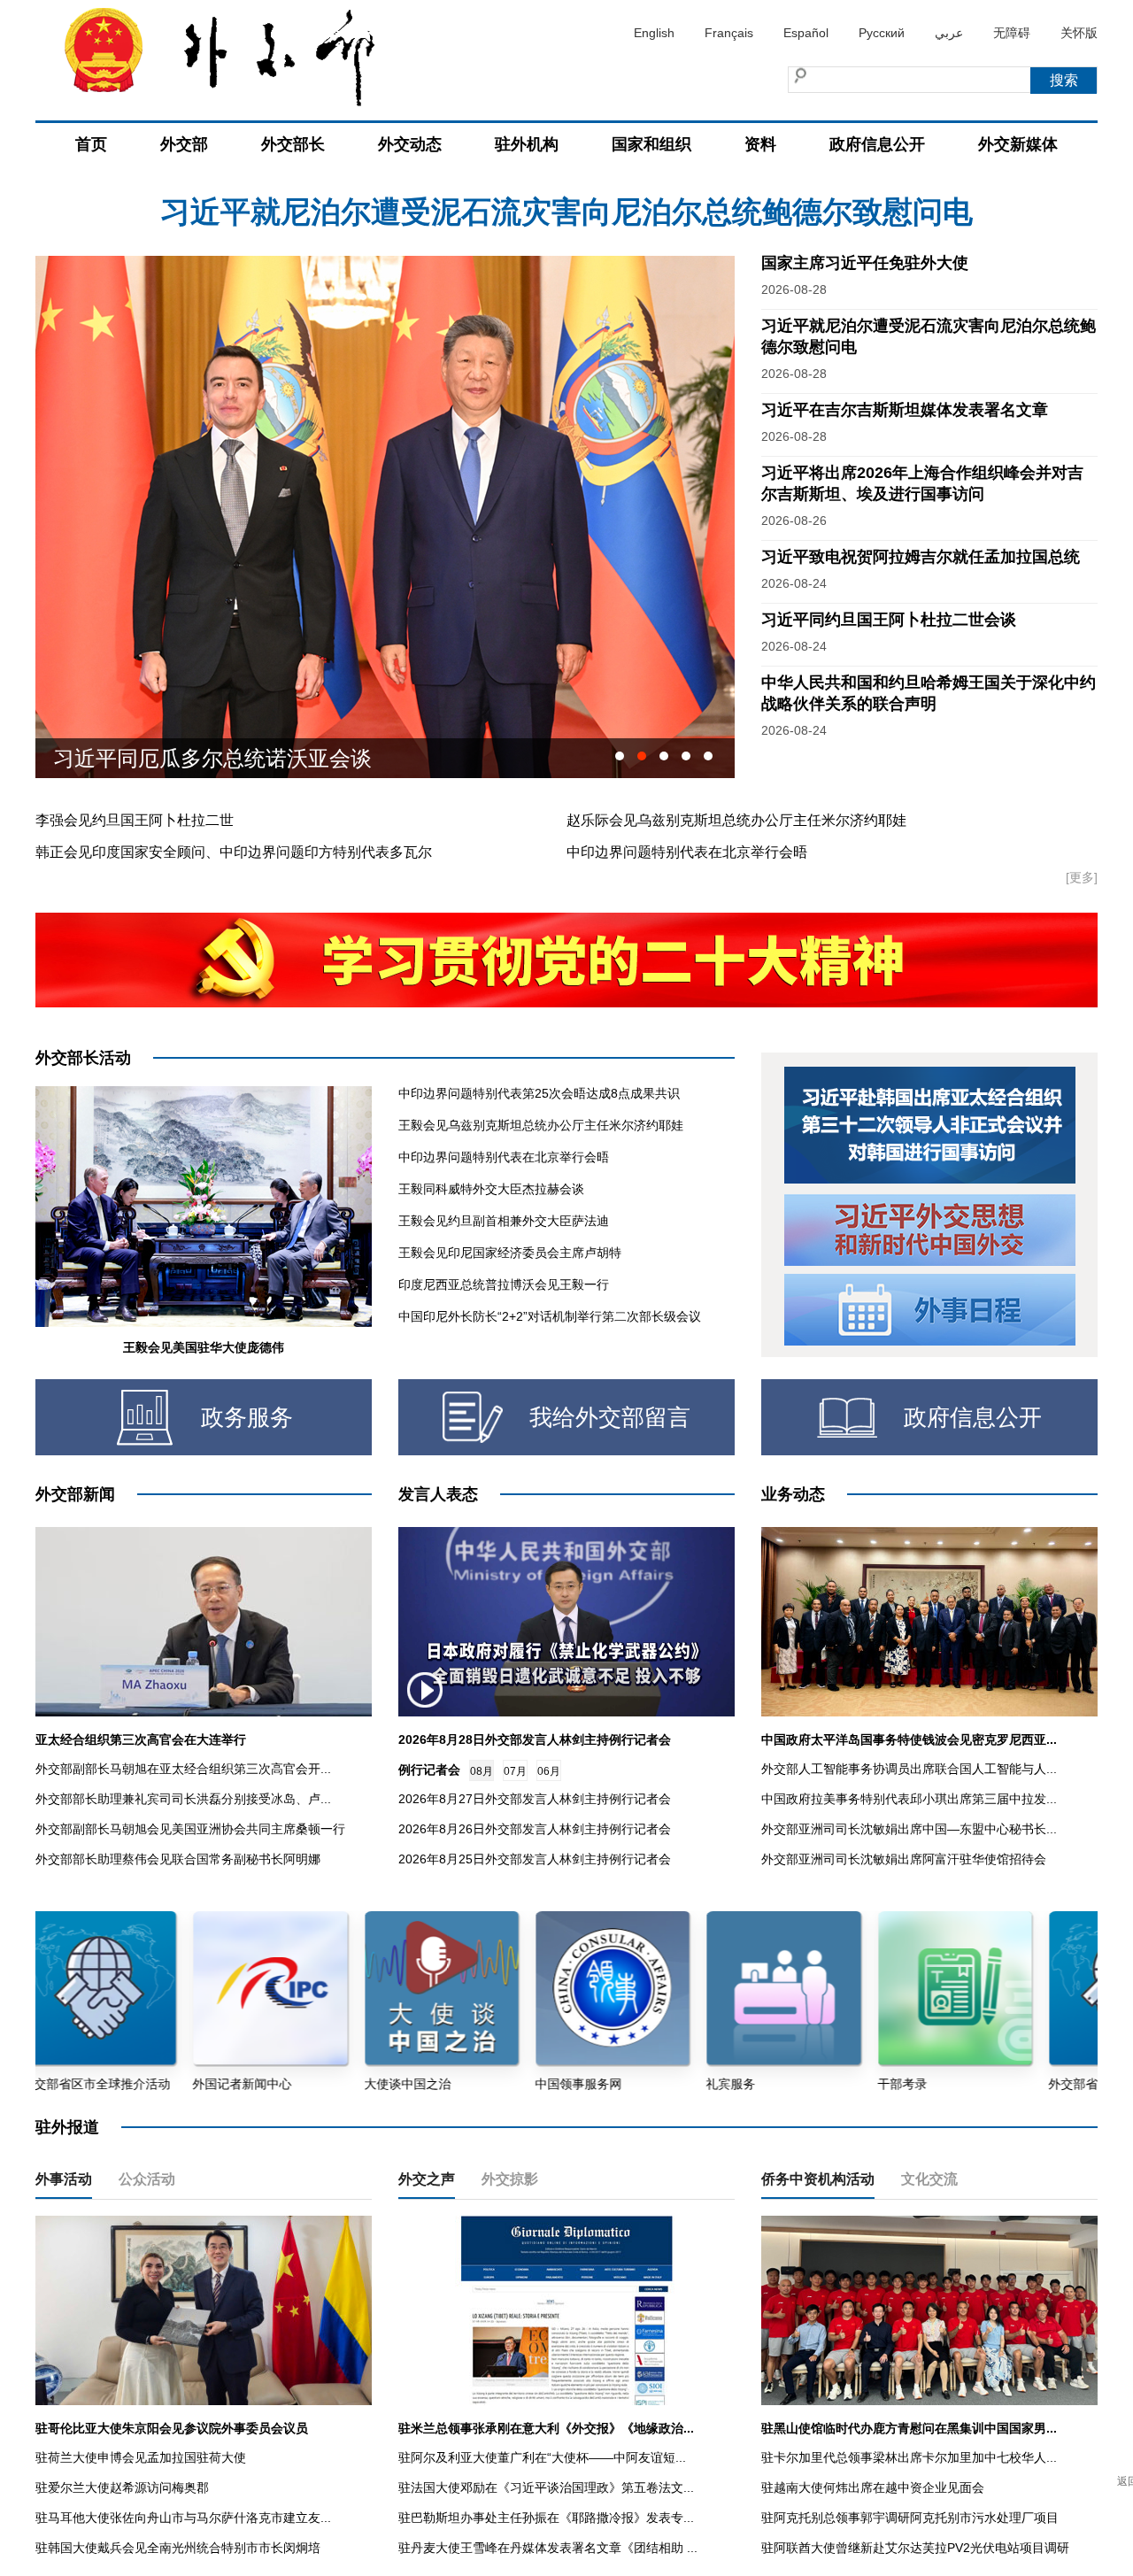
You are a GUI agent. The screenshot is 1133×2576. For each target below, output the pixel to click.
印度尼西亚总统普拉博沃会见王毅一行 (504, 1284)
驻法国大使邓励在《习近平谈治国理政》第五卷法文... (546, 2487)
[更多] (1082, 877)
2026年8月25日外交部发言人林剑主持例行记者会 (535, 1859)
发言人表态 (438, 1494)
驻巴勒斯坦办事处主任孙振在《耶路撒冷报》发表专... (546, 2518)
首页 (91, 144)
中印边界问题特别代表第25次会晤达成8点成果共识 (539, 1093)
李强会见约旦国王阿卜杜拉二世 (135, 820)
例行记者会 (429, 1770)
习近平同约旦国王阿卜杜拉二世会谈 (889, 620)
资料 (760, 144)
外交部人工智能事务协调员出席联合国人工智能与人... (909, 1769)
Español (806, 33)
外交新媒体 (1018, 144)
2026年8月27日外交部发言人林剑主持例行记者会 (535, 1799)
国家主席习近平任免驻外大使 (865, 263)
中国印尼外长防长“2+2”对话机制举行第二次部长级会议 (550, 1316)
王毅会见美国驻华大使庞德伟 (204, 1347)
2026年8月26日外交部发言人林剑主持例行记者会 (535, 1829)
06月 (549, 1771)
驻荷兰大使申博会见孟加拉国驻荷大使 (141, 2457)
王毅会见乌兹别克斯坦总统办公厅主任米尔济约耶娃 (541, 1125)
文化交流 (929, 2179)
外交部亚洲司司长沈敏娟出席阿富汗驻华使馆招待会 (904, 1859)
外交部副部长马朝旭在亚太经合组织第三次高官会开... (183, 1769)
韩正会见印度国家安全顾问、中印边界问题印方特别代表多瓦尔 (234, 852)
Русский (882, 33)
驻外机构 (527, 144)
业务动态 (793, 1494)
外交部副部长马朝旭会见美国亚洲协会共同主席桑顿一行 (190, 1829)
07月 (515, 1771)
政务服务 (247, 1417)
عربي (949, 33)
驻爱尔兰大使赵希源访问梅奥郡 (122, 2487)
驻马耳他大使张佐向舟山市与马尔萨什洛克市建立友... (183, 2518)
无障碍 (1012, 33)
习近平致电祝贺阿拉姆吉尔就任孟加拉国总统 (921, 557)
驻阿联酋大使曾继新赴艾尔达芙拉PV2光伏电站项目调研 (915, 2548)
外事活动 (64, 2179)
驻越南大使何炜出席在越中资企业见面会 (873, 2487)
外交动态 (410, 144)
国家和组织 (651, 144)
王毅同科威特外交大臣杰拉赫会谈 (491, 1189)
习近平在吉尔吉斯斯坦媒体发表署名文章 (566, 212)
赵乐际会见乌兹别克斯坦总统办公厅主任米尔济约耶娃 (736, 820)
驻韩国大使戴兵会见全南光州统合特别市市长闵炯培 (178, 2548)
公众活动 (147, 2179)
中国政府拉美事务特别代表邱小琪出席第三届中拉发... (909, 1799)
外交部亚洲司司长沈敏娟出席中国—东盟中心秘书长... (909, 1829)
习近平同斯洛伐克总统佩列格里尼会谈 (234, 758)
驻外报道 (67, 2127)
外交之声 (427, 2179)
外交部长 (293, 144)
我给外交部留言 (610, 1417)
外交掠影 (510, 2179)
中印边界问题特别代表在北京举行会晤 (687, 852)
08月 (482, 1771)
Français (729, 33)
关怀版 (1079, 33)
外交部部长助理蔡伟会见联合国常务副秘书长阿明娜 (178, 1859)
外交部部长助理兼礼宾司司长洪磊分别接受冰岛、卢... (183, 1799)
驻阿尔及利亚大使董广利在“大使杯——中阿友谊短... (542, 2457)
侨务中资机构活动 (818, 2179)
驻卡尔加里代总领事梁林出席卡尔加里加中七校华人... (909, 2457)
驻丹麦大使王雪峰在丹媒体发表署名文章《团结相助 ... (548, 2548)
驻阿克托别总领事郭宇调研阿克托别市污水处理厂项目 (910, 2518)
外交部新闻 (75, 1494)
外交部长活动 (83, 1058)
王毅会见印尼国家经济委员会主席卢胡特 (510, 1253)
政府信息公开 (877, 144)
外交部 (184, 144)
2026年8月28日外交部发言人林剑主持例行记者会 (535, 1739)
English (654, 33)
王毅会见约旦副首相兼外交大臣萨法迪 (504, 1221)
